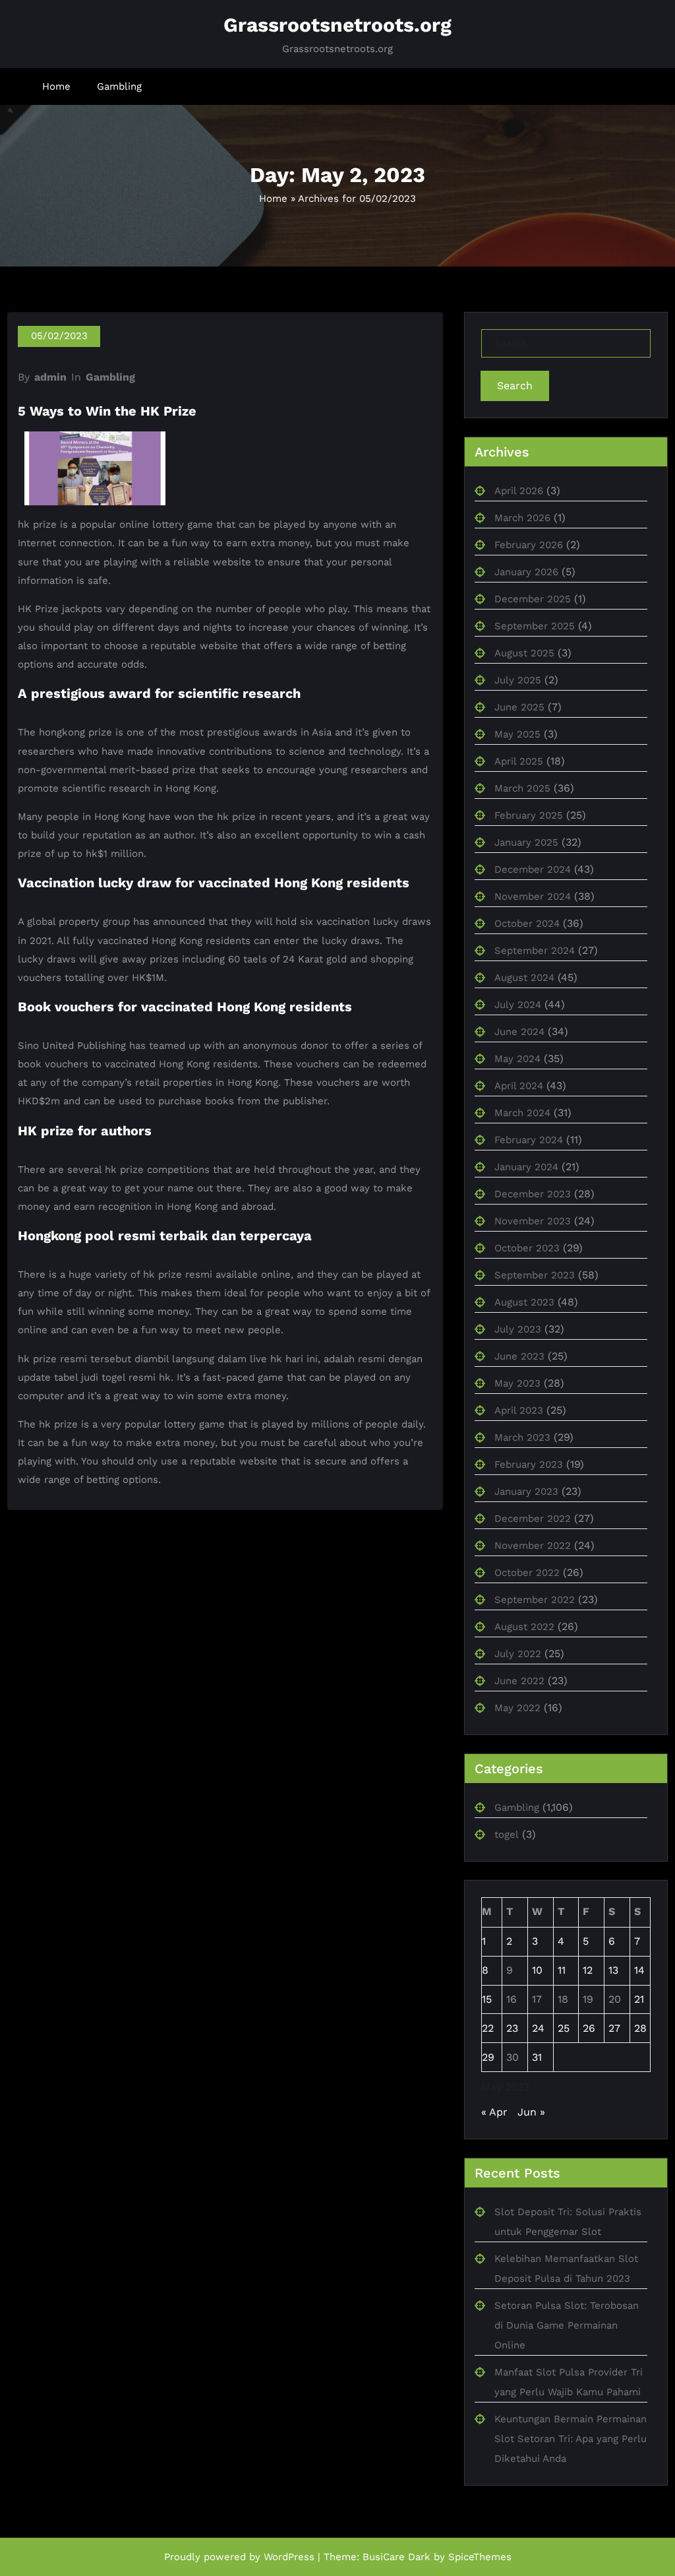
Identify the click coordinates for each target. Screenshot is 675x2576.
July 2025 (518, 680)
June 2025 (519, 707)
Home (56, 86)
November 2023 (533, 1221)
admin (50, 377)
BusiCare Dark (396, 2557)
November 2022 (533, 1546)
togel (507, 1835)
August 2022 (524, 1627)
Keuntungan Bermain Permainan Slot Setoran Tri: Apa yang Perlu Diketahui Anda (571, 2439)
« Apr (494, 2112)
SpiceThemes (480, 2557)
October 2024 (527, 924)
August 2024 (524, 978)
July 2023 (518, 1329)
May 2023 (517, 1383)
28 (640, 2028)
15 (487, 1999)
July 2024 (518, 1005)
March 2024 (522, 1113)
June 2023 (519, 1356)
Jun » (531, 2112)
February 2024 (529, 1140)
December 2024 (533, 869)
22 (488, 2028)
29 (488, 2057)
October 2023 (527, 1248)
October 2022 (527, 1573)
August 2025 (524, 653)
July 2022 (518, 1654)
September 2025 (535, 626)
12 (588, 1970)
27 (614, 2028)
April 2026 (519, 491)
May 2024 (517, 1059)
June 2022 (519, 1681)
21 (639, 1999)
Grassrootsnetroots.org (337, 25)
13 (613, 1970)
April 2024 (519, 1086)
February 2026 (529, 545)
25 (564, 2028)
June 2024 (519, 1032)
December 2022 (533, 1519)
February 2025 (529, 815)
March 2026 (522, 518)
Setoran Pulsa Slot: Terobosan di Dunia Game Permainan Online (567, 2325)
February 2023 (529, 1464)
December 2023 (533, 1194)
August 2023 (524, 1302)
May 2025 (517, 734)
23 (512, 2028)
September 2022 (535, 1600)
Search (515, 386)
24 (538, 2028)
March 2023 (522, 1437)
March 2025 (522, 788)
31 (537, 2057)
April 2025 (519, 761)
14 (639, 1970)
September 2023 (535, 1275)
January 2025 (526, 842)
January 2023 (526, 1492)
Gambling (119, 86)
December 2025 (533, 599)
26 (589, 2028)
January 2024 (526, 1167)
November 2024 (533, 896)
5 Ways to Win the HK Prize (107, 411)
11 (562, 1970)
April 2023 (519, 1410)
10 (537, 1970)
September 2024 (535, 951)
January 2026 (526, 572)
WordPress (289, 2557)
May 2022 (517, 1708)
